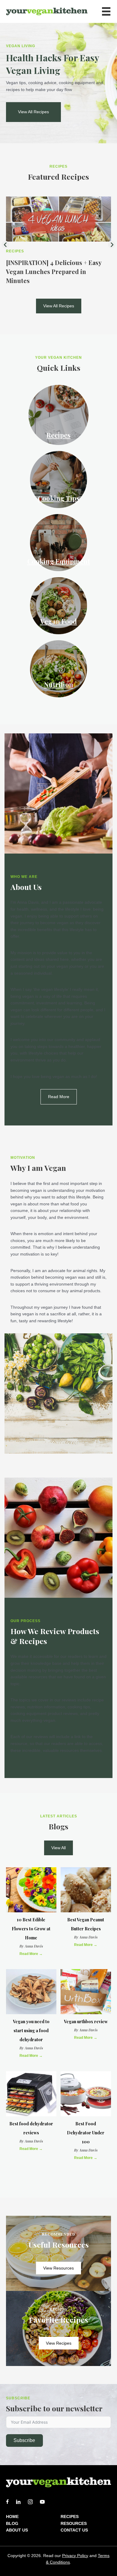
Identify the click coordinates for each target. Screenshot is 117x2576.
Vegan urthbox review (86, 2022)
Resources (74, 2523)
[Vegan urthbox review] (86, 1991)
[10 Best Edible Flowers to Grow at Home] (31, 1890)
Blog (12, 2523)
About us (17, 2530)
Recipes (15, 251)
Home (12, 2517)
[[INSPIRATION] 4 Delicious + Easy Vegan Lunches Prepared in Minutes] (58, 219)
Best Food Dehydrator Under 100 (86, 2133)
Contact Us (74, 2530)
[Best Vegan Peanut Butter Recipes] (86, 1890)
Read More (31, 1954)
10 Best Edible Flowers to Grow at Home (31, 1929)
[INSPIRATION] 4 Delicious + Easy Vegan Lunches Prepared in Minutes (54, 271)
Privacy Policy (75, 2556)
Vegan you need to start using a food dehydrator (31, 2031)
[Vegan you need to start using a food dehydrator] (31, 1991)
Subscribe (24, 2440)
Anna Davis (34, 1946)
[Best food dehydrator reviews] (31, 2094)
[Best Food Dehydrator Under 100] (86, 2094)
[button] (33, 112)
